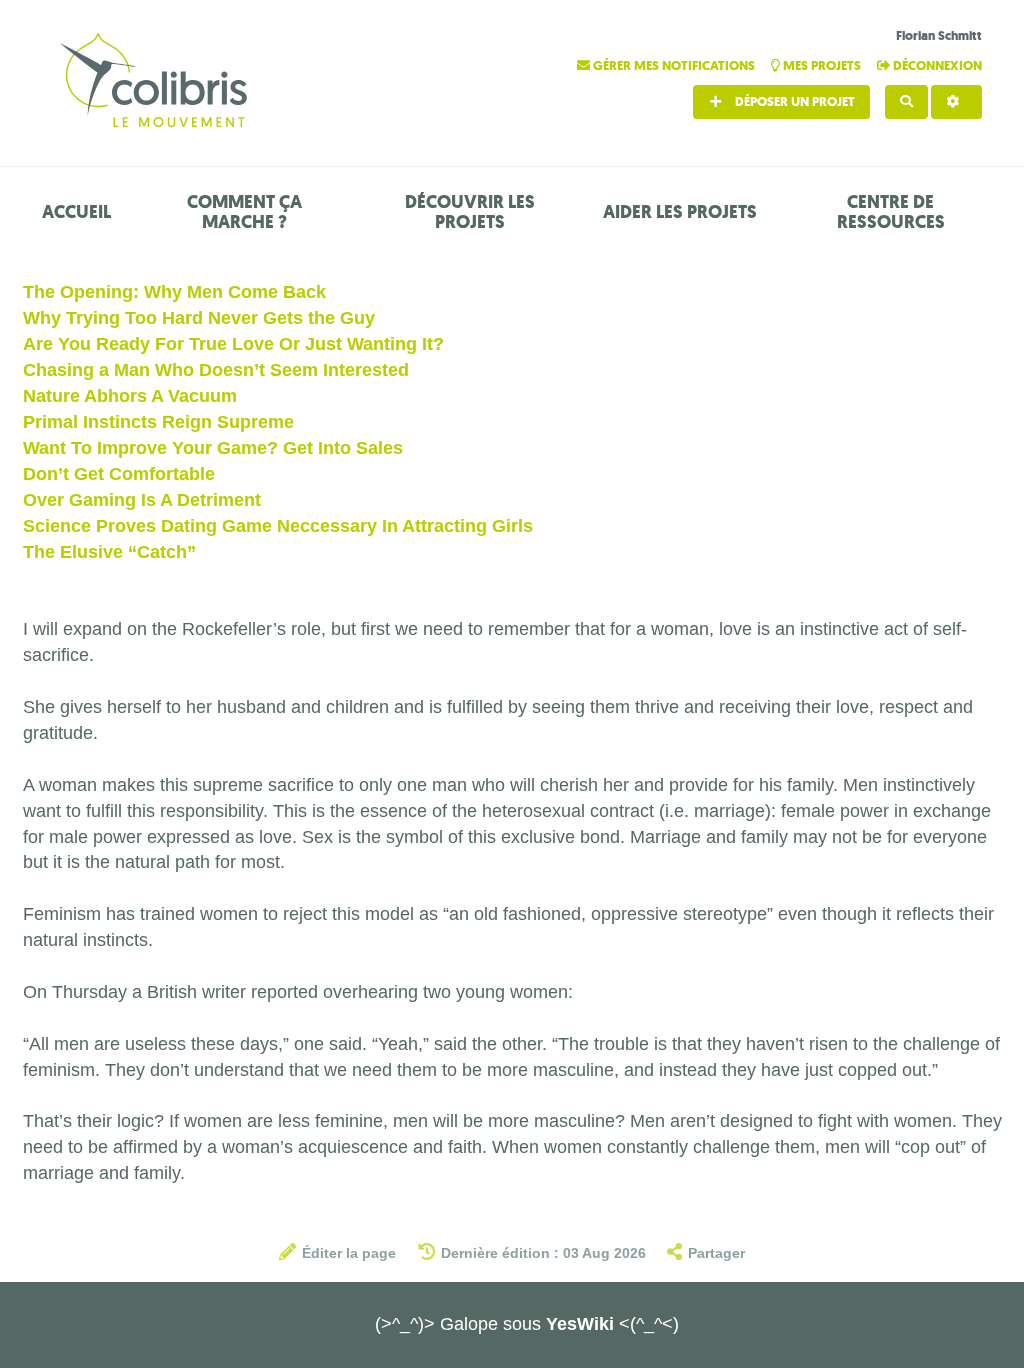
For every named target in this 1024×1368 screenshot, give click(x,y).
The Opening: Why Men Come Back (174, 292)
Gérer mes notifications (674, 65)
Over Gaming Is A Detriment (142, 500)
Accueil (76, 212)
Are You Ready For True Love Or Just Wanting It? (233, 344)
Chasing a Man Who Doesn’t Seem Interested (216, 370)
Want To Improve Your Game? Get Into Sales (213, 448)
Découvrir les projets (470, 212)
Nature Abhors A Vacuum (130, 396)
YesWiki (580, 1324)
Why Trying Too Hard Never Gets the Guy (199, 318)
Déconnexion (936, 65)
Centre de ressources (891, 212)
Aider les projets (680, 212)
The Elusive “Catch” (109, 552)
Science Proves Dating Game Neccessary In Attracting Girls (278, 526)
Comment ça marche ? (244, 212)
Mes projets (822, 65)
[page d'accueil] (157, 82)
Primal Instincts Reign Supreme (158, 422)
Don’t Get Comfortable (119, 474)
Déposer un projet (793, 101)
